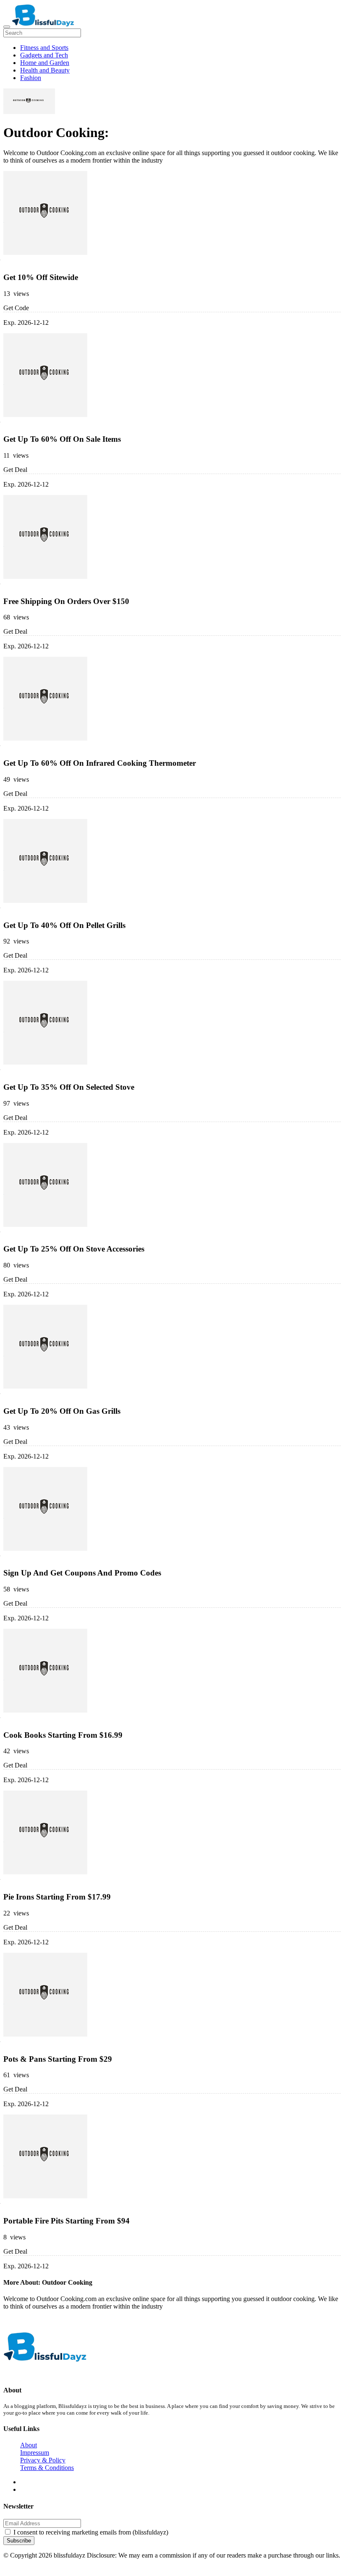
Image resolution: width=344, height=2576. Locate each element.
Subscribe (19, 2541)
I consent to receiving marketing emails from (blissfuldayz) (91, 2532)
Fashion (31, 78)
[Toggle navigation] (7, 27)
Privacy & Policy (43, 2460)
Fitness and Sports (44, 48)
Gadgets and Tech (44, 55)
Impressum (35, 2453)
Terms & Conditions (47, 2468)
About (29, 2445)
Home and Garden (45, 63)
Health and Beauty (45, 70)
